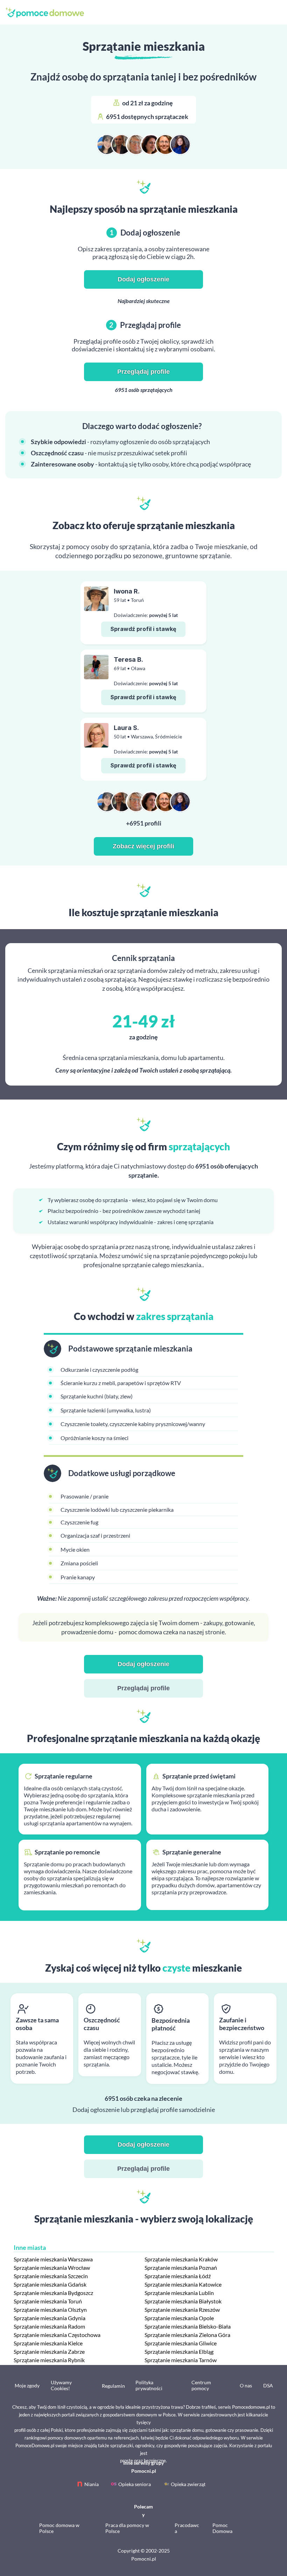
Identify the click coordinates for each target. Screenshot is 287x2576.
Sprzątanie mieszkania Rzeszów (182, 2310)
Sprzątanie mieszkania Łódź (178, 2276)
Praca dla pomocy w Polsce (127, 2528)
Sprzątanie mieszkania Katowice (183, 2284)
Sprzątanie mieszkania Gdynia (50, 2318)
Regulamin (113, 2386)
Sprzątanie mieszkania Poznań (181, 2268)
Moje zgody (27, 2385)
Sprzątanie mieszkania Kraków (181, 2259)
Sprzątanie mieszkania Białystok (183, 2301)
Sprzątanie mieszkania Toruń (48, 2301)
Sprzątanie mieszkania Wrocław (52, 2268)
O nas (246, 2385)
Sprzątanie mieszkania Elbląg (179, 2352)
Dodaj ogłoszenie (143, 279)
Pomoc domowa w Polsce (59, 2528)
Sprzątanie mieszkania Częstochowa (57, 2335)
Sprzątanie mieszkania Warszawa (53, 2259)
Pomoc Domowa (222, 2528)
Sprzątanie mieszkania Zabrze (49, 2352)
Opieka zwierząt (188, 2484)
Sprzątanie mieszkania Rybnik (49, 2360)
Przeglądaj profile (143, 372)
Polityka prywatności (149, 2385)
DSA (268, 2385)
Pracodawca (187, 2528)
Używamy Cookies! (61, 2385)
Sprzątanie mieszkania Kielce (48, 2343)
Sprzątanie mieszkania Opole (179, 2318)
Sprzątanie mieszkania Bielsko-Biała (188, 2326)
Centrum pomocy (201, 2385)
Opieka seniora (135, 2484)
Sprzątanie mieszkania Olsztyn (50, 2310)
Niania (92, 2484)
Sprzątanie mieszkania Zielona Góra (187, 2335)
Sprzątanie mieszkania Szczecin (51, 2276)
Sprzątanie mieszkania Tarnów (181, 2360)
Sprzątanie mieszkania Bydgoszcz (53, 2293)
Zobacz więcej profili (143, 846)
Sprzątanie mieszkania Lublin (179, 2293)
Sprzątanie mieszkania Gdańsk (50, 2284)
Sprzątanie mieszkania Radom (49, 2326)
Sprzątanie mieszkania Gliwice (181, 2343)
